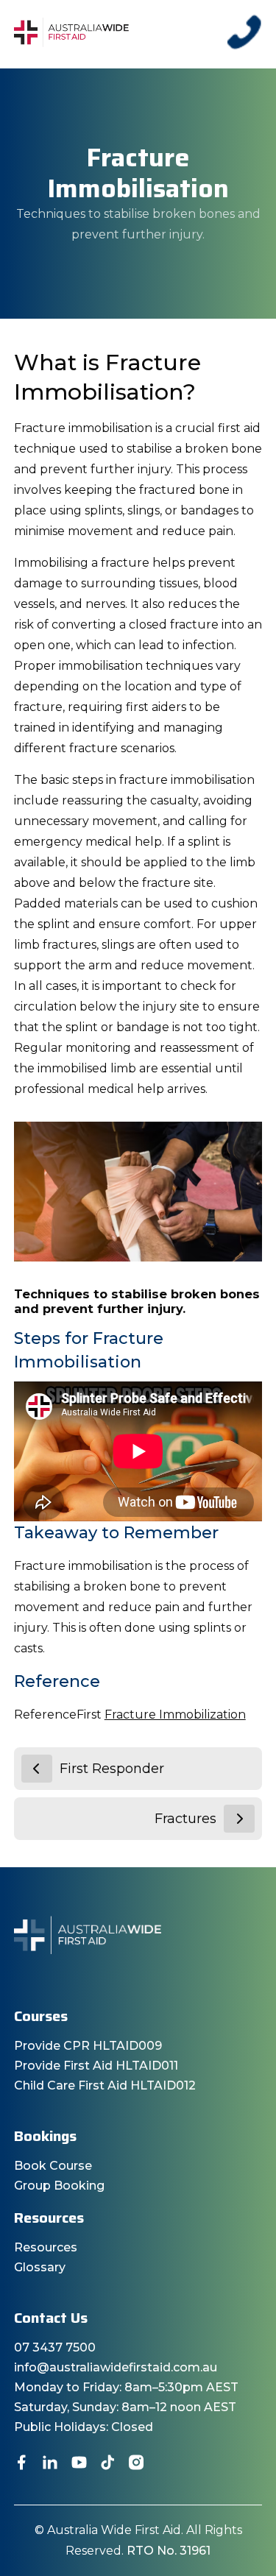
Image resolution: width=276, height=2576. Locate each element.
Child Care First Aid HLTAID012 (105, 2085)
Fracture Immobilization (175, 1715)
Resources (46, 2247)
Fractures (185, 1819)
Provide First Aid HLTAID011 (96, 2066)
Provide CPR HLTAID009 (88, 2046)
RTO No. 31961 (169, 2551)
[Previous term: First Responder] (37, 1769)
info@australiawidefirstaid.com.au (116, 2367)
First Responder (112, 1769)
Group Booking (59, 2186)
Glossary (40, 2267)
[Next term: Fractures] (239, 1819)
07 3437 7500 (55, 2347)
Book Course (53, 2166)
